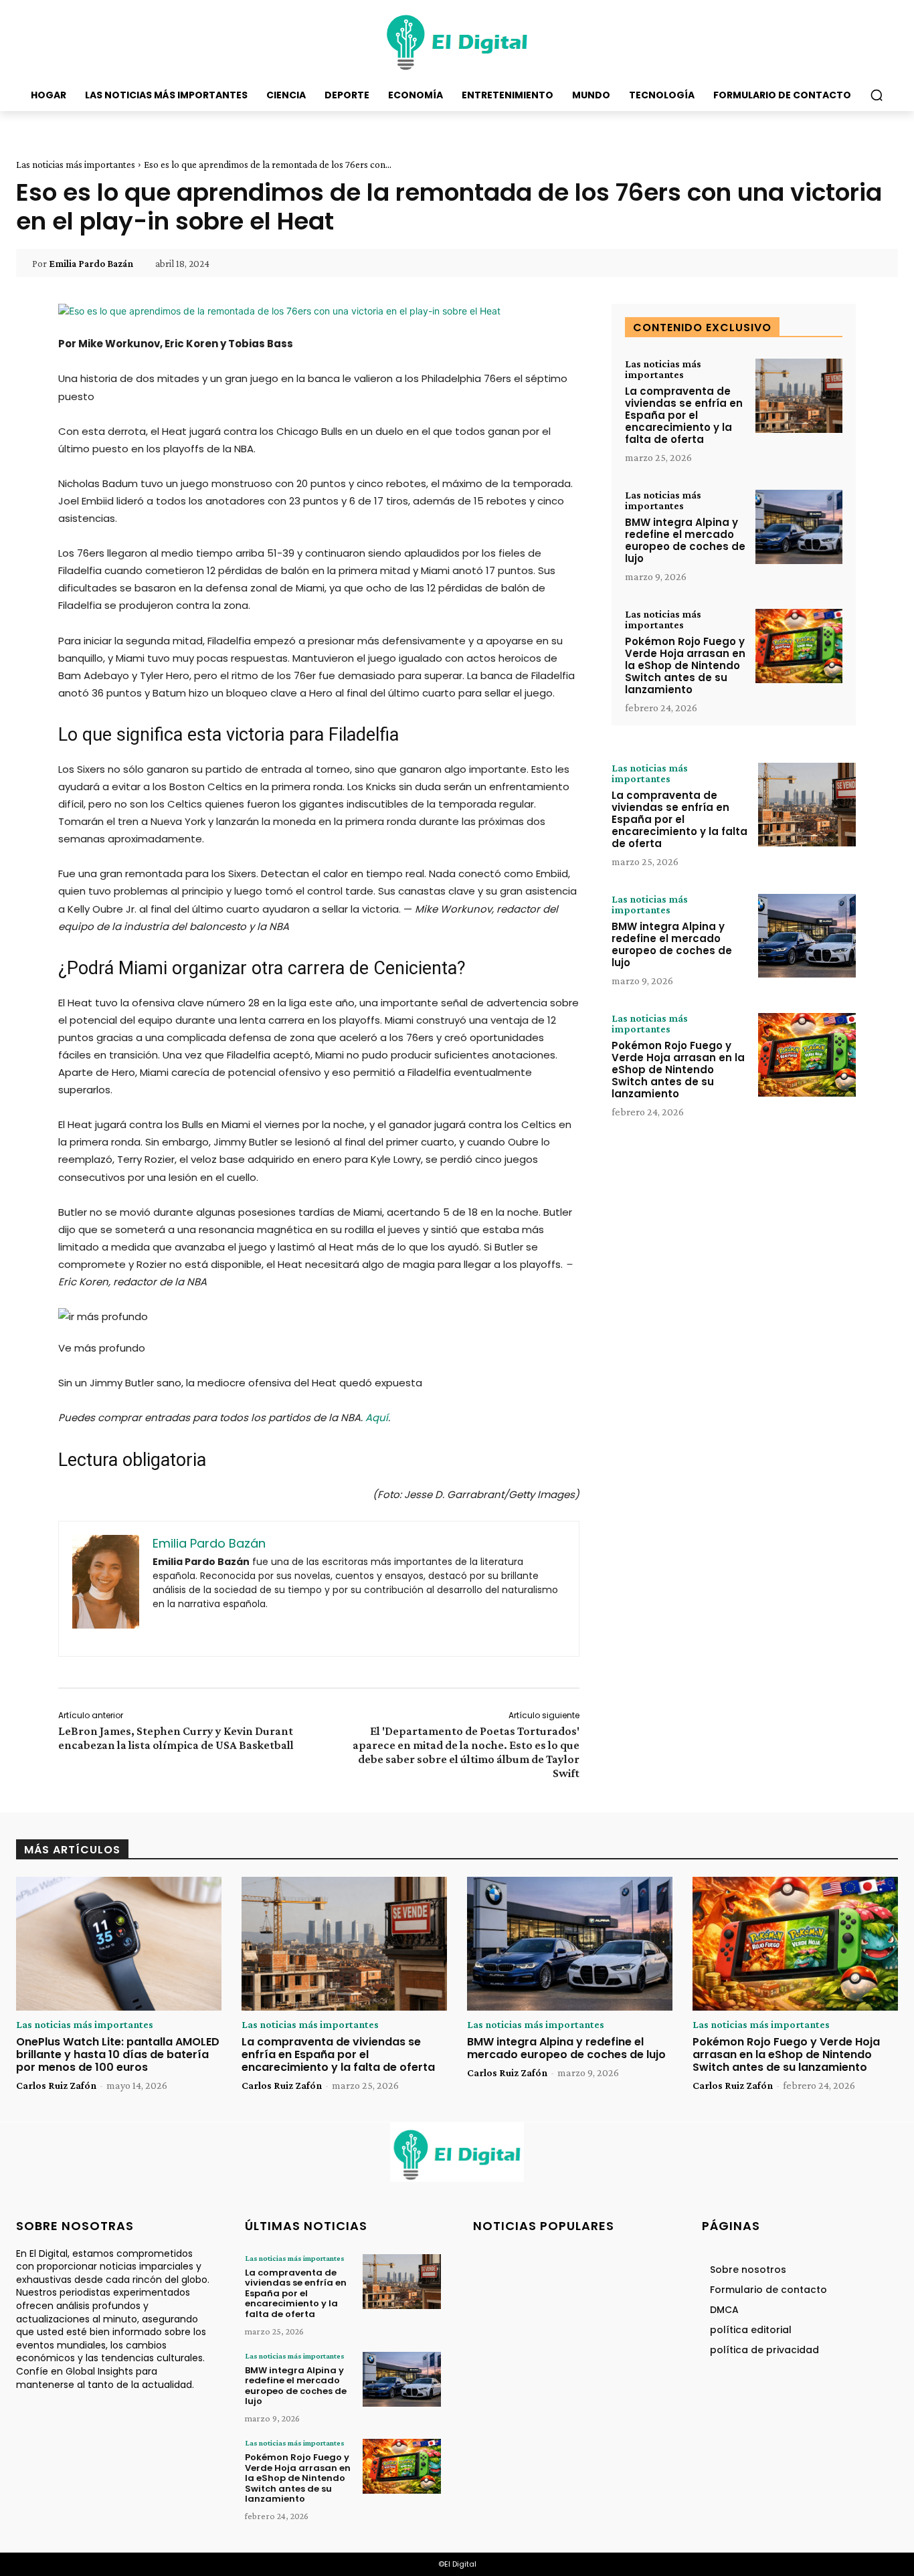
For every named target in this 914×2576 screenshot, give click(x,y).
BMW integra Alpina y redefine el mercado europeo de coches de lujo (685, 540)
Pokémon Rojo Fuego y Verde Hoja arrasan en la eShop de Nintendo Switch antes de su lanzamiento (685, 665)
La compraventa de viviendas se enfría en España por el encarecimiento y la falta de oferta (684, 415)
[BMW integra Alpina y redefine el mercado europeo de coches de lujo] (799, 527)
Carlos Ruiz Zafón (56, 2085)
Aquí (377, 1417)
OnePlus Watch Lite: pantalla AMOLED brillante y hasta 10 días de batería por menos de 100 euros (118, 2054)
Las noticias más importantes (76, 165)
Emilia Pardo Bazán (91, 264)
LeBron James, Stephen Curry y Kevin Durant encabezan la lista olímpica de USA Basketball (176, 1738)
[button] (877, 95)
